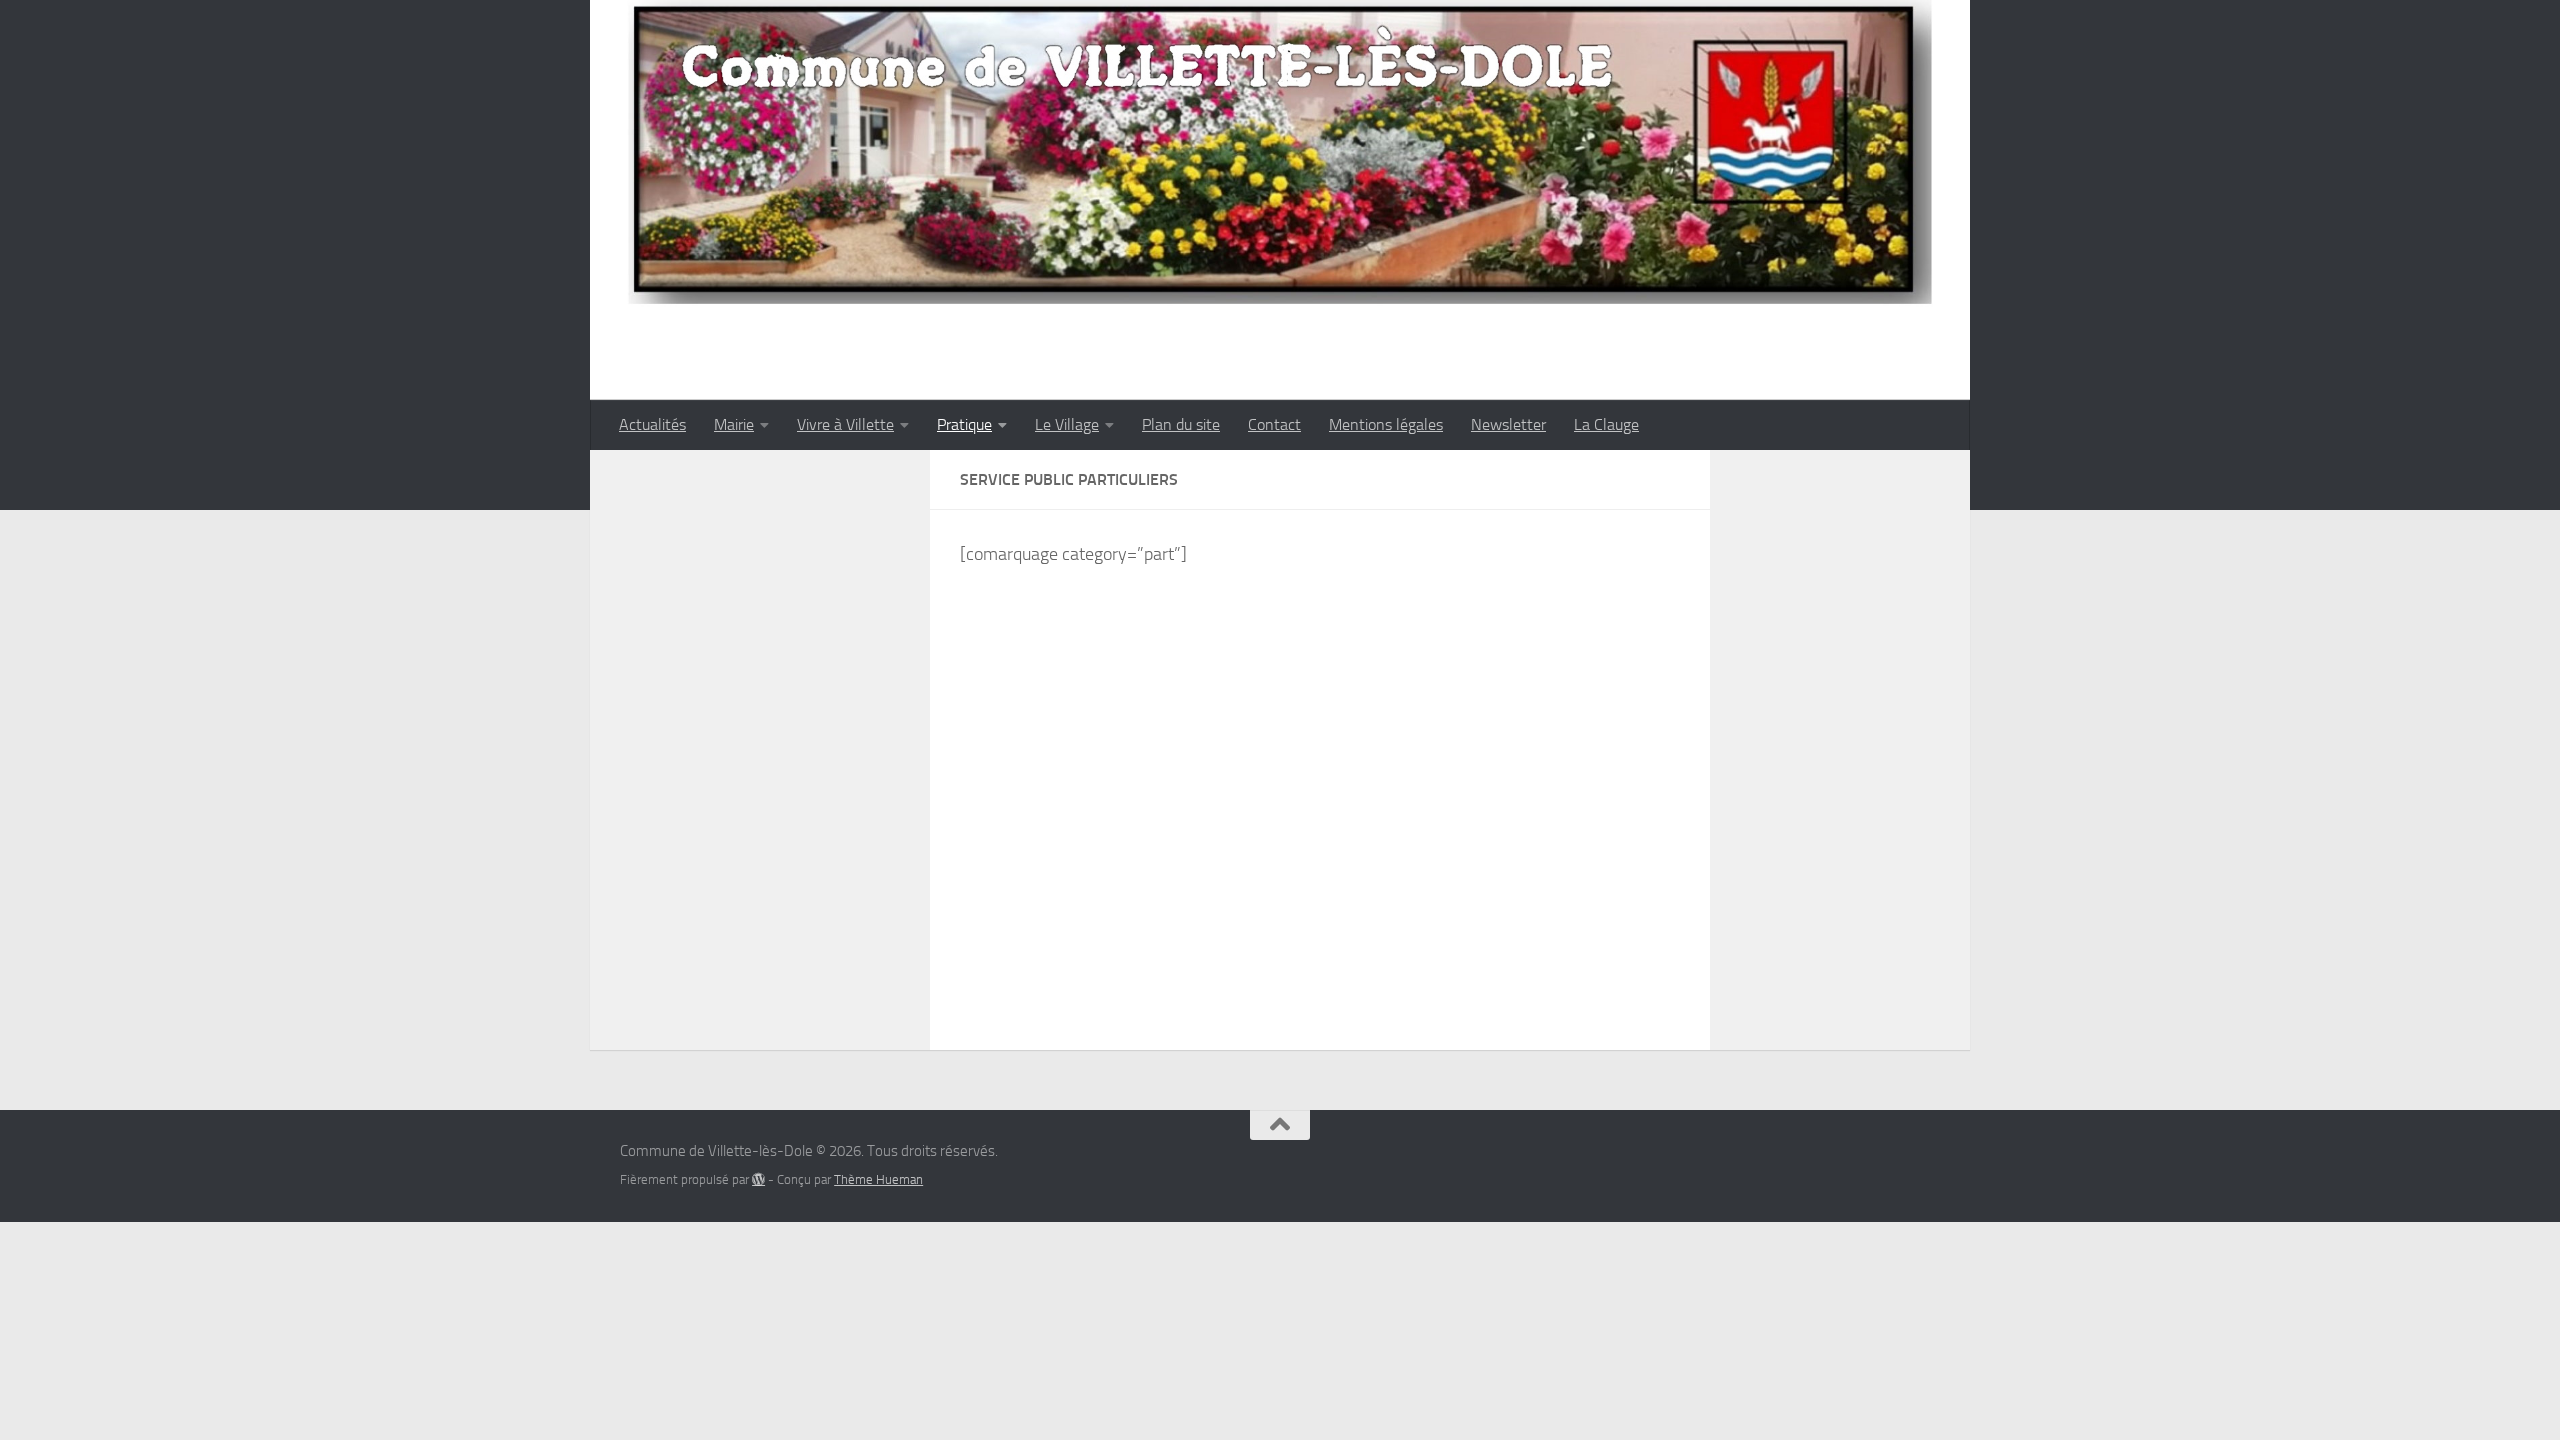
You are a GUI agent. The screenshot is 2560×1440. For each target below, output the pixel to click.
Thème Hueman (878, 1179)
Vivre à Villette (845, 424)
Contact (1274, 424)
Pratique (964, 424)
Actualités (652, 424)
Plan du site (1181, 424)
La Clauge (1606, 424)
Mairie (734, 424)
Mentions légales (1386, 424)
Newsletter (1508, 424)
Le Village (1067, 424)
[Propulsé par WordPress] (758, 1179)
